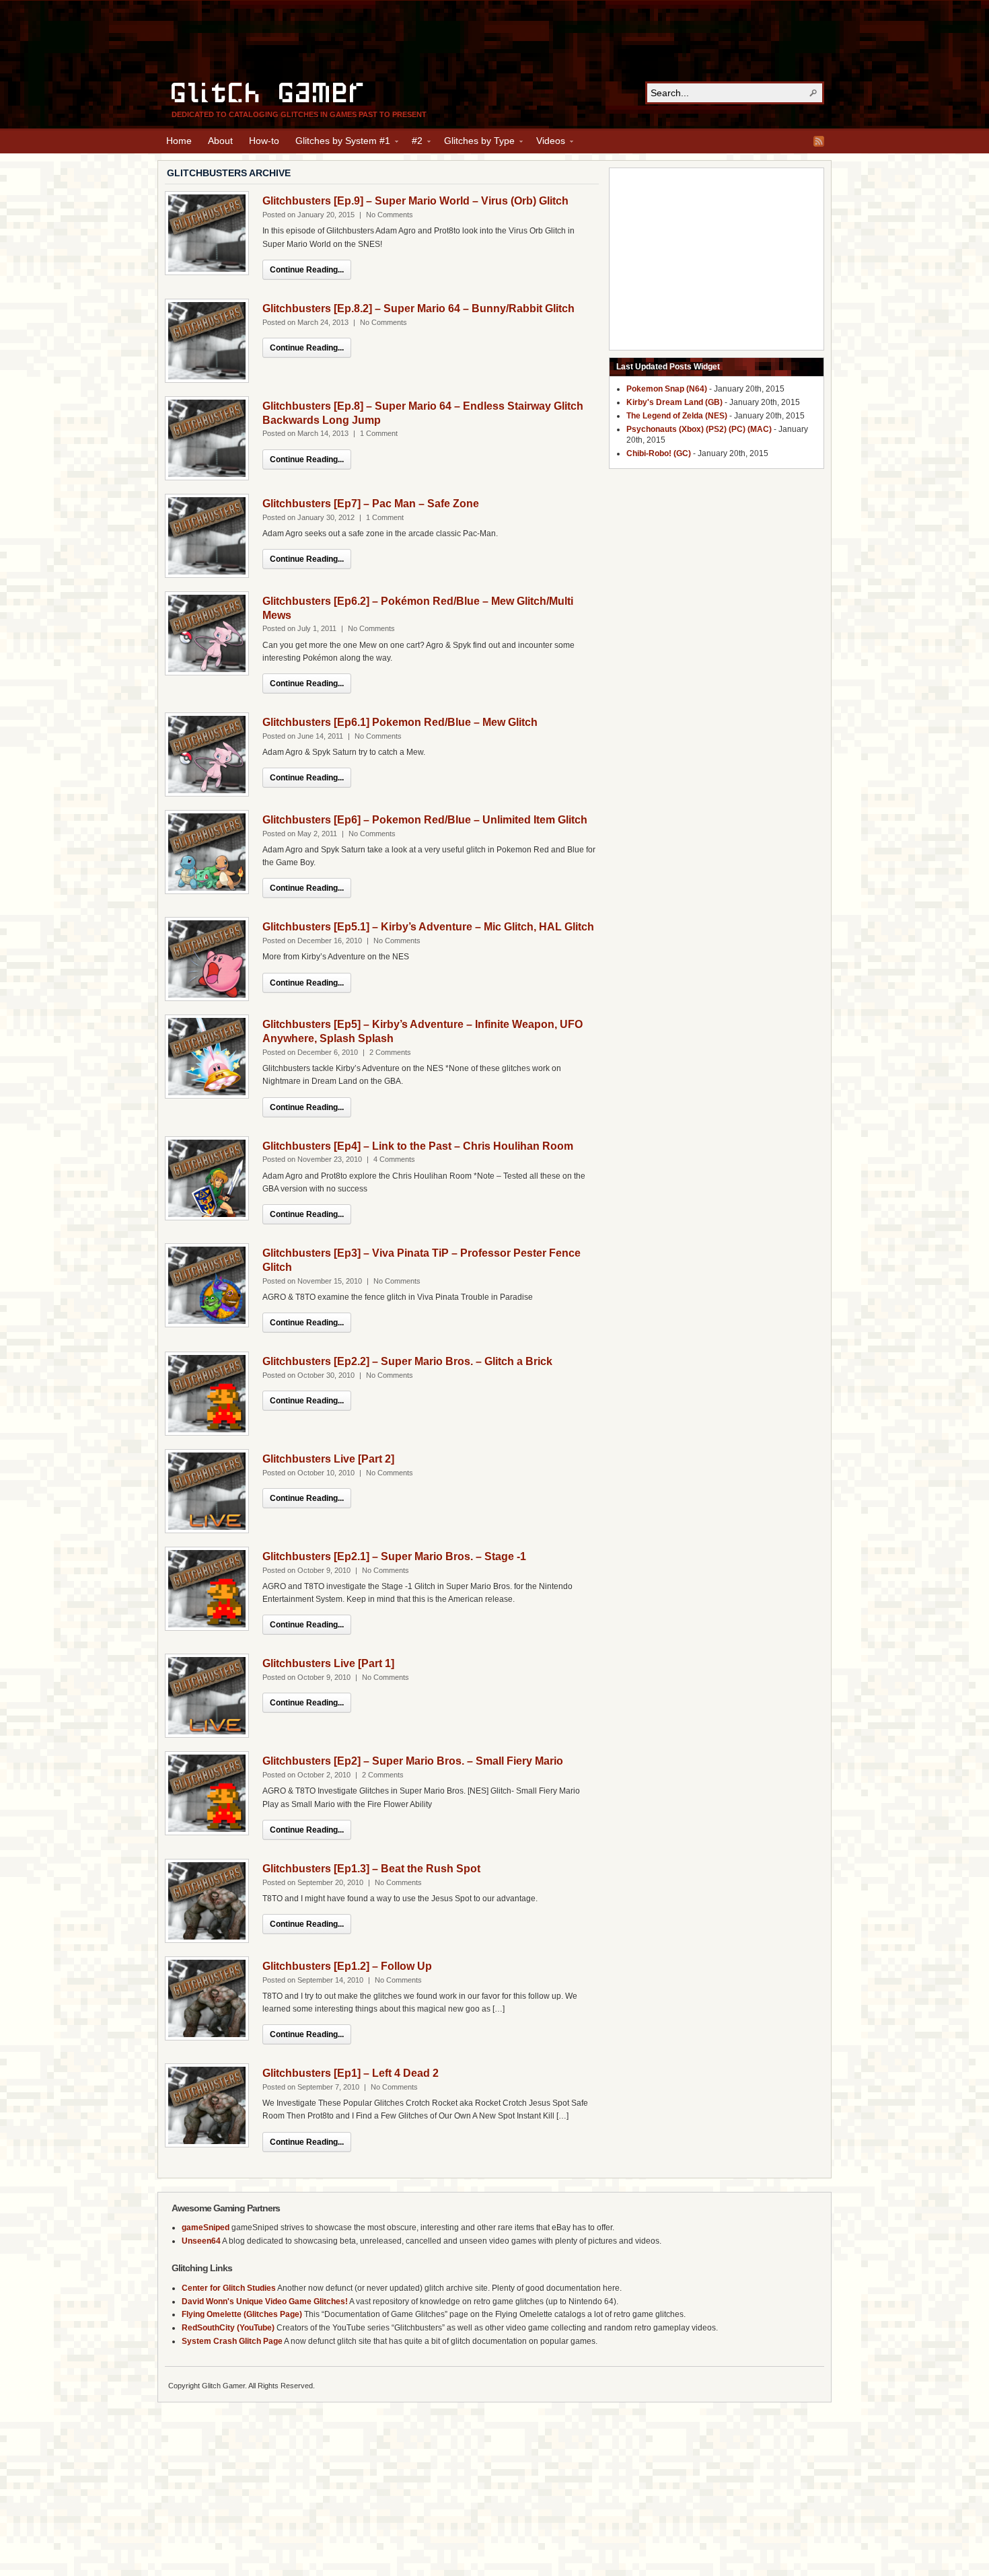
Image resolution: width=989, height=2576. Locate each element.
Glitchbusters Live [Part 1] (328, 1663)
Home (179, 141)
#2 (413, 143)
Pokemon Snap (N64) (667, 389)
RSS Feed (819, 141)
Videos (547, 143)
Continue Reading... (307, 270)
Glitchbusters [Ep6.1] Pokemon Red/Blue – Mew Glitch (400, 722)
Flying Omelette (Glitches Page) (242, 2314)
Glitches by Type (475, 143)
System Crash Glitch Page (232, 2341)
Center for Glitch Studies (229, 2288)
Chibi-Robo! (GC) (659, 453)
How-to (264, 141)
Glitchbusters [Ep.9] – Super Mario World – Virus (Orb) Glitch (415, 201)
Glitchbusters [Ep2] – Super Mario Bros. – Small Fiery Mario (413, 1761)
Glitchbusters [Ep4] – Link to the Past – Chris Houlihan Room (418, 1146)
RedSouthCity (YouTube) (228, 2328)
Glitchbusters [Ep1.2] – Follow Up (347, 1966)
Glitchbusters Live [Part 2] (328, 1459)
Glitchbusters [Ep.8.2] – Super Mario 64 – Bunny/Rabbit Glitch (418, 308)
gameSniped (206, 2228)
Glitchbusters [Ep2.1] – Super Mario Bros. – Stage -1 (394, 1556)
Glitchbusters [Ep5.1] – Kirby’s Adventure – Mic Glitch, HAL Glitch (428, 927)
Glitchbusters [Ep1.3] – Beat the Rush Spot (371, 1869)
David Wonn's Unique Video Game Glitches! (265, 2302)
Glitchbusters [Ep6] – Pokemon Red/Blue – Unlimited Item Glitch (425, 820)
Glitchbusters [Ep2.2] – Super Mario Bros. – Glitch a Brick (407, 1361)
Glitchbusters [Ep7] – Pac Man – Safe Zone (371, 504)
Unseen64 (201, 2241)
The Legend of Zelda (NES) (677, 416)
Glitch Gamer (269, 91)
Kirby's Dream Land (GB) (674, 402)
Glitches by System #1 (339, 143)
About (220, 141)
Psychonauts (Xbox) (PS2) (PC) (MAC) (699, 429)
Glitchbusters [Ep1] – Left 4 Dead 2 (351, 2073)
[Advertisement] (494, 41)
